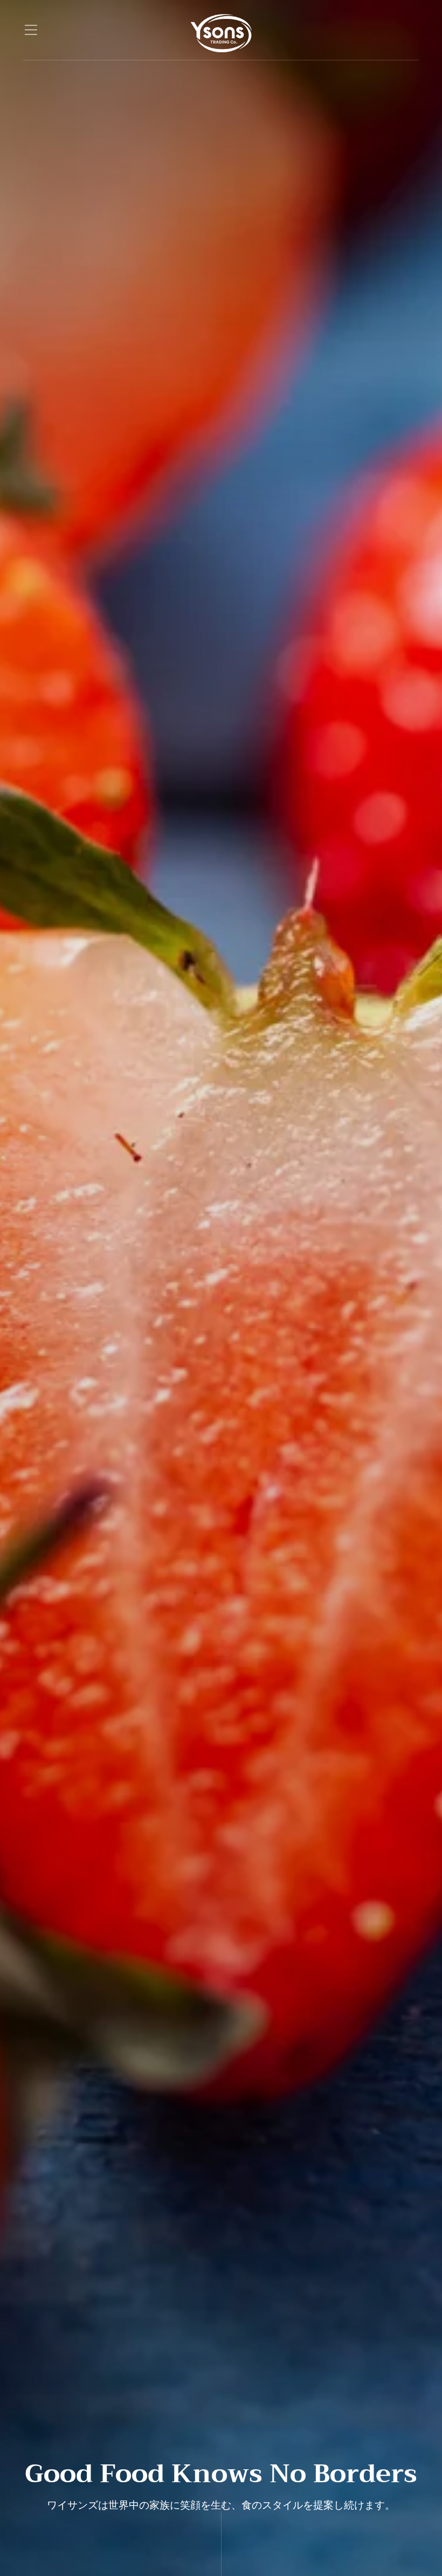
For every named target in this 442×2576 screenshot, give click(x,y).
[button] (31, 30)
